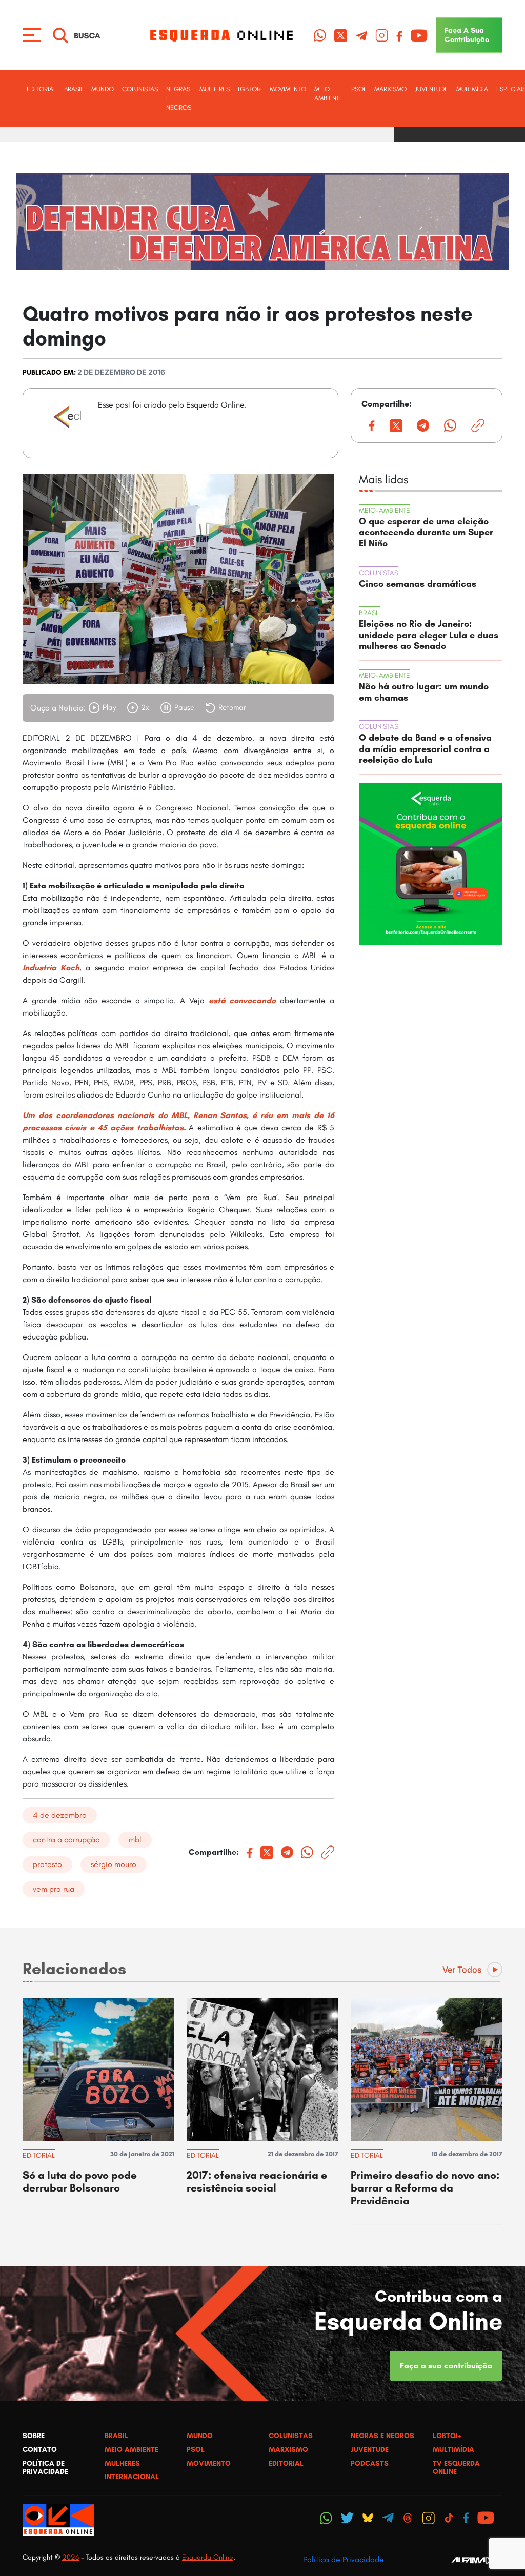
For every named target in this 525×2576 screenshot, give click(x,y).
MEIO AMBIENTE (329, 94)
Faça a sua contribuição (446, 2366)
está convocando (243, 1000)
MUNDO (103, 89)
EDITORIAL (41, 89)
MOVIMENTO (288, 89)
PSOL (359, 89)
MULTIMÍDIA (472, 89)
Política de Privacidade (344, 2559)
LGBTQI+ (250, 89)
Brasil (74, 89)
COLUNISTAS (140, 89)
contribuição (467, 35)
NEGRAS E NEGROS (179, 98)
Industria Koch (51, 968)
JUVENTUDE (431, 89)
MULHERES (215, 89)
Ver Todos (462, 1970)
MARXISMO (390, 89)
